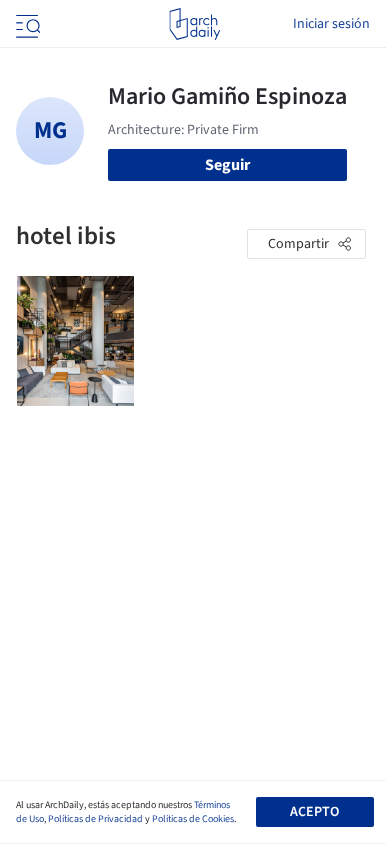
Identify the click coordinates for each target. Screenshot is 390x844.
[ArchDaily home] (194, 24)
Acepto (314, 812)
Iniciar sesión (331, 24)
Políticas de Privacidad (95, 819)
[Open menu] (26, 24)
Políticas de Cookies (193, 819)
